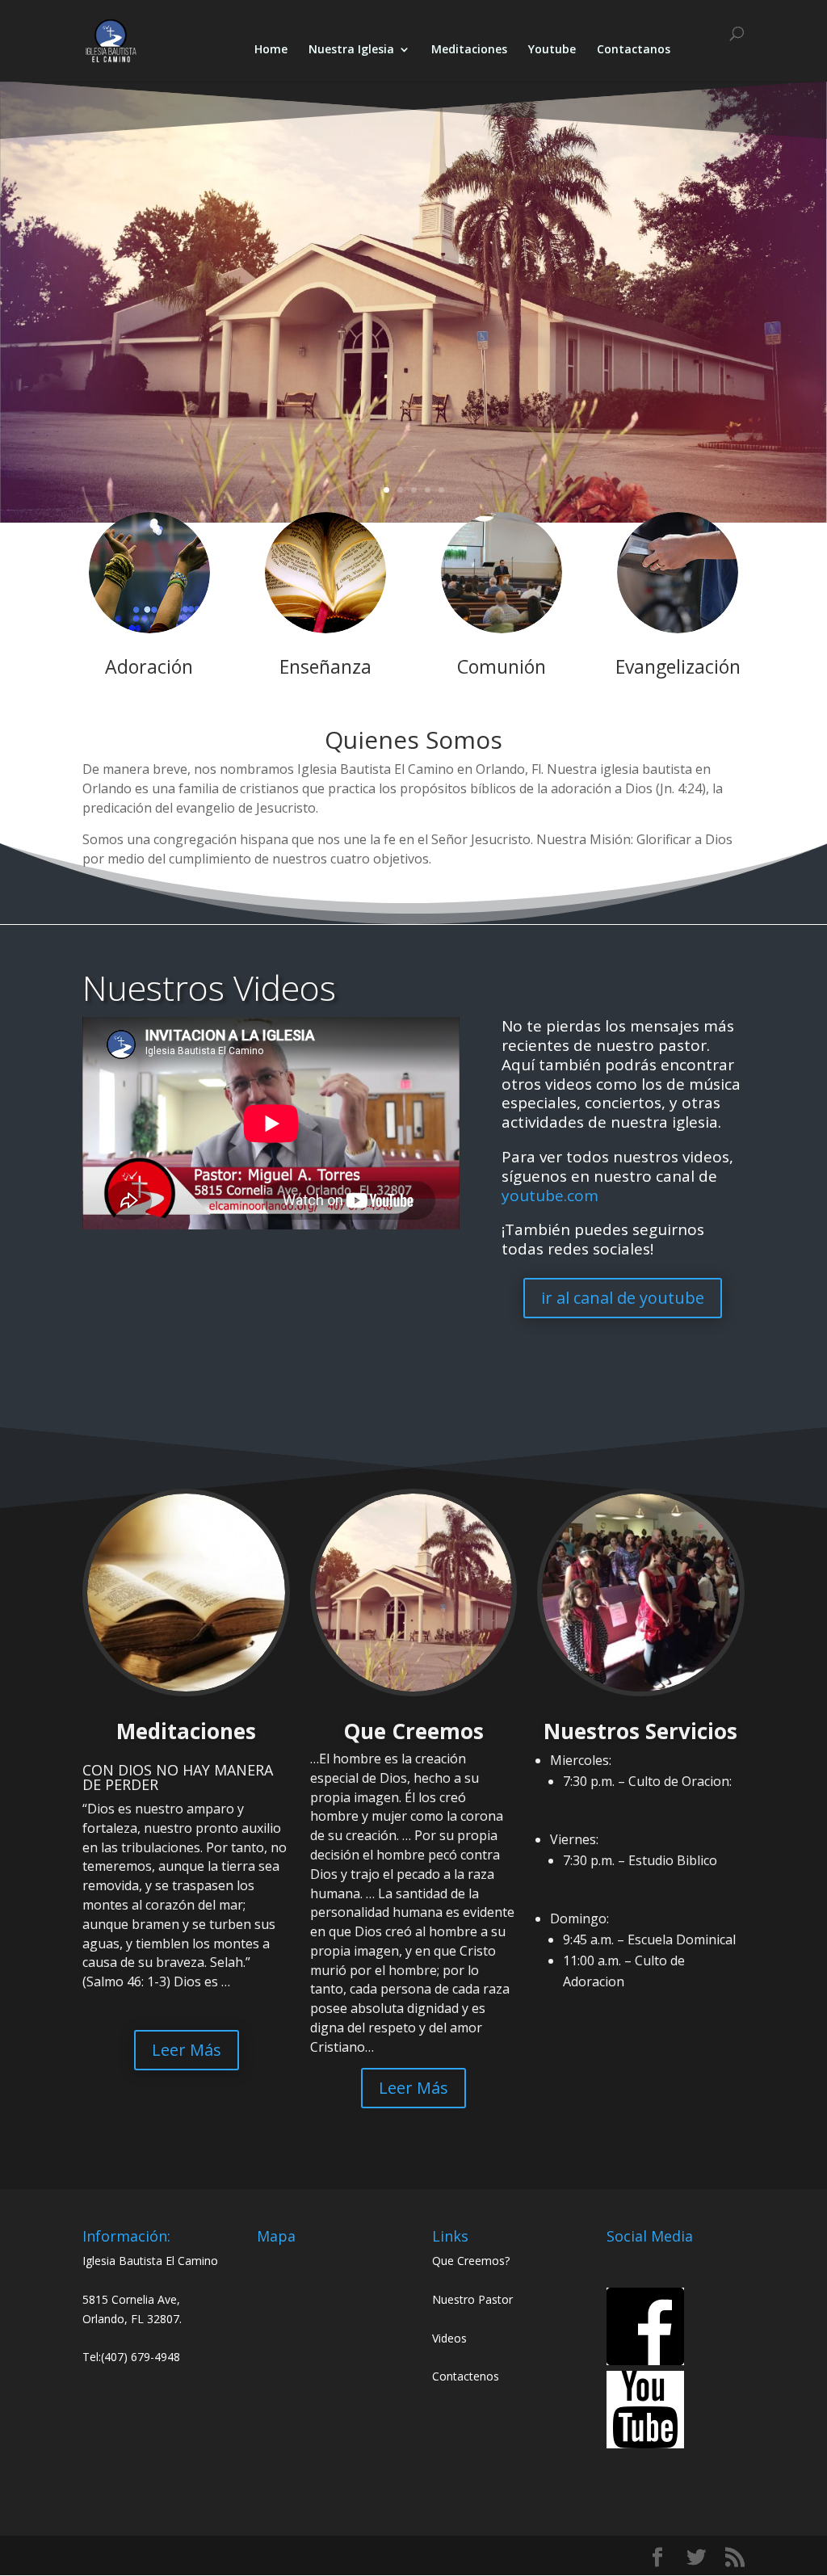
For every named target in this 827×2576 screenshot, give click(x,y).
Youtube (552, 50)
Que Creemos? (471, 2261)
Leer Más (187, 2050)
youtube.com (550, 1196)
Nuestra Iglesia (351, 50)
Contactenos (466, 2376)
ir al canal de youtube (623, 1298)
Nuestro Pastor (472, 2299)
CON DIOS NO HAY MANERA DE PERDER (178, 1777)
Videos (449, 2338)
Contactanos (634, 50)
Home (271, 50)
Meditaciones (469, 50)
